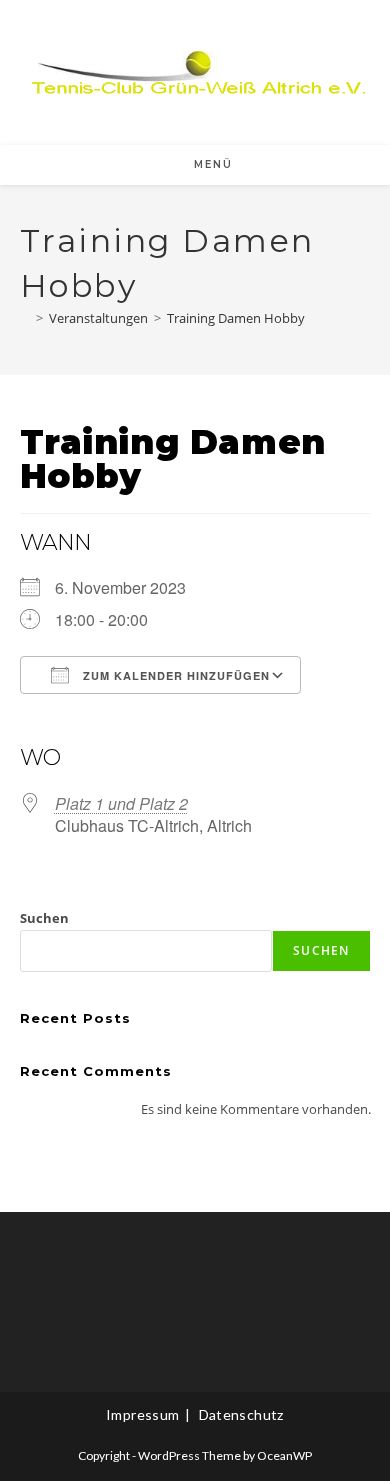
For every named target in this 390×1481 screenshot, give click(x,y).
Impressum (143, 1414)
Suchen (44, 918)
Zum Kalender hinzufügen (174, 675)
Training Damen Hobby (236, 318)
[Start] (25, 318)
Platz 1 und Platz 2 (121, 803)
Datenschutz (241, 1414)
